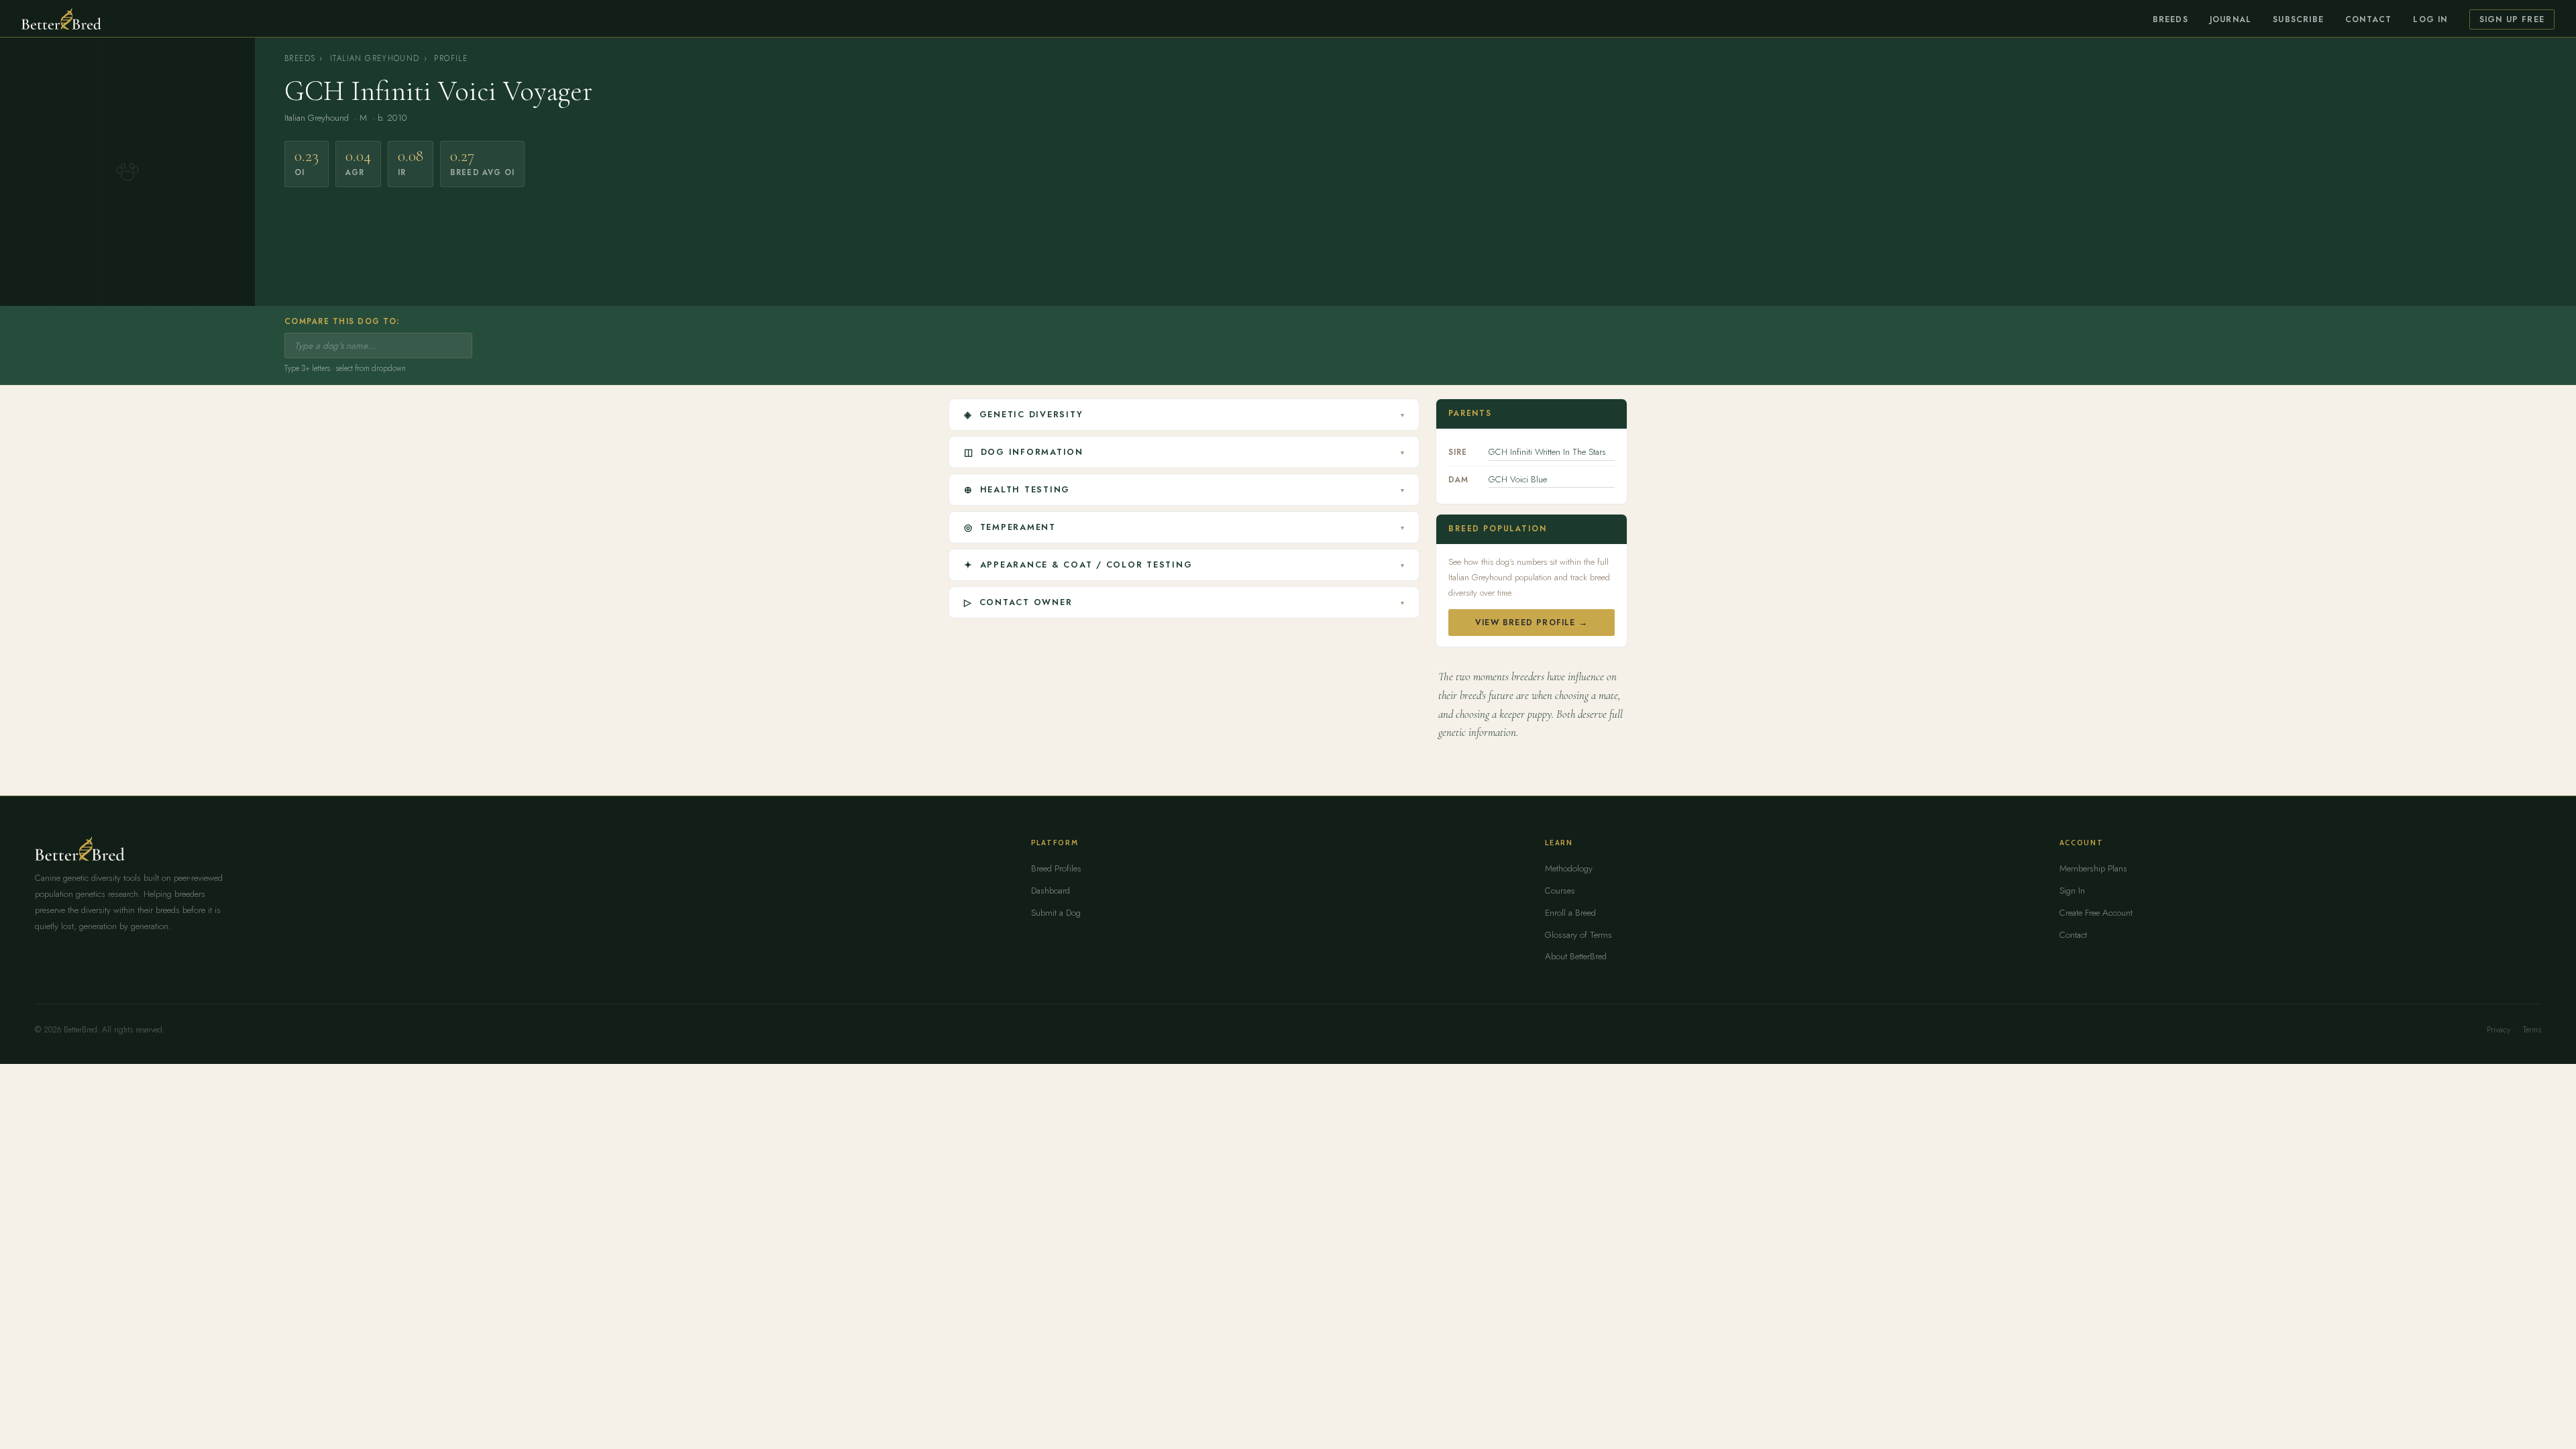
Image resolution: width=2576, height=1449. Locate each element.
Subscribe (2298, 19)
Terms (2532, 1030)
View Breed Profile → (1532, 623)
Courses (1560, 891)
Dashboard (1051, 891)
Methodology (1569, 868)
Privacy (2499, 1030)
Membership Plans (2093, 868)
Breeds (2170, 19)
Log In (2430, 19)
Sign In (2072, 891)
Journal (2231, 19)
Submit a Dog (1056, 913)
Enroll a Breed (1570, 913)
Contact (2368, 19)
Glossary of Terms (1578, 935)
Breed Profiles (1056, 868)
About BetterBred (1576, 956)
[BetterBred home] (61, 19)
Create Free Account (2096, 913)
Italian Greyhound (375, 58)
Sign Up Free (2512, 19)
